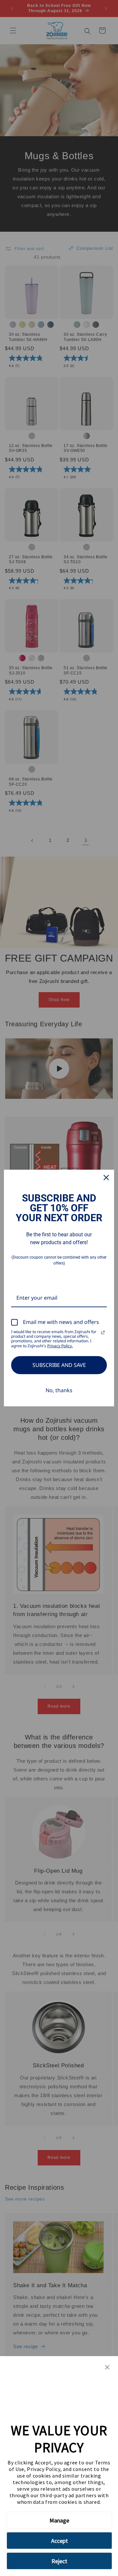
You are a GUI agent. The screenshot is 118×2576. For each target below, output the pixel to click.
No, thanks (59, 1390)
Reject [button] (59, 2561)
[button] (107, 2368)
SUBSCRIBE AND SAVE (59, 1365)
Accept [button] (59, 2541)
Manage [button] (59, 2520)
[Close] (106, 1178)
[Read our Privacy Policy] (103, 1332)
